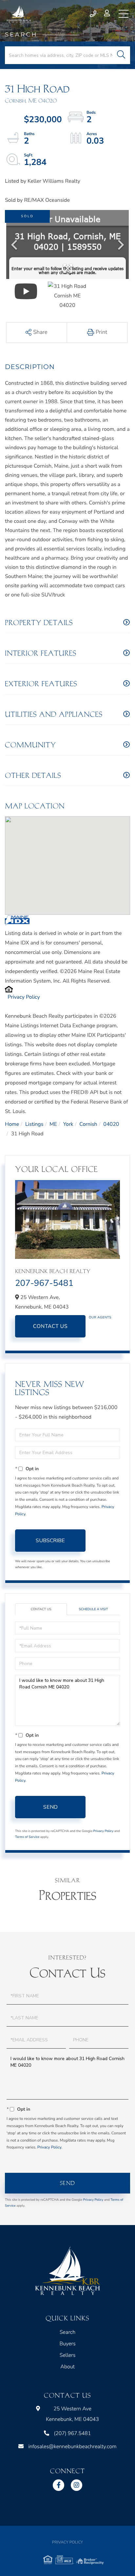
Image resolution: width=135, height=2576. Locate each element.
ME (53, 1124)
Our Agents (100, 1317)
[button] (121, 55)
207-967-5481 (44, 1283)
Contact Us (50, 1326)
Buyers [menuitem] (67, 2344)
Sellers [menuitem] (68, 2355)
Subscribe (50, 1541)
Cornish (88, 1124)
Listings (34, 1124)
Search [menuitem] (67, 2332)
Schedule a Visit (94, 1609)
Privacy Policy (24, 997)
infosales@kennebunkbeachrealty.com (72, 2447)
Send (50, 1807)
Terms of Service (27, 1837)
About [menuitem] (67, 2367)
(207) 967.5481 (94, 14)
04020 (111, 1124)
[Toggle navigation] (124, 14)
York (68, 1124)
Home (12, 1124)
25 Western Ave (72, 2414)
